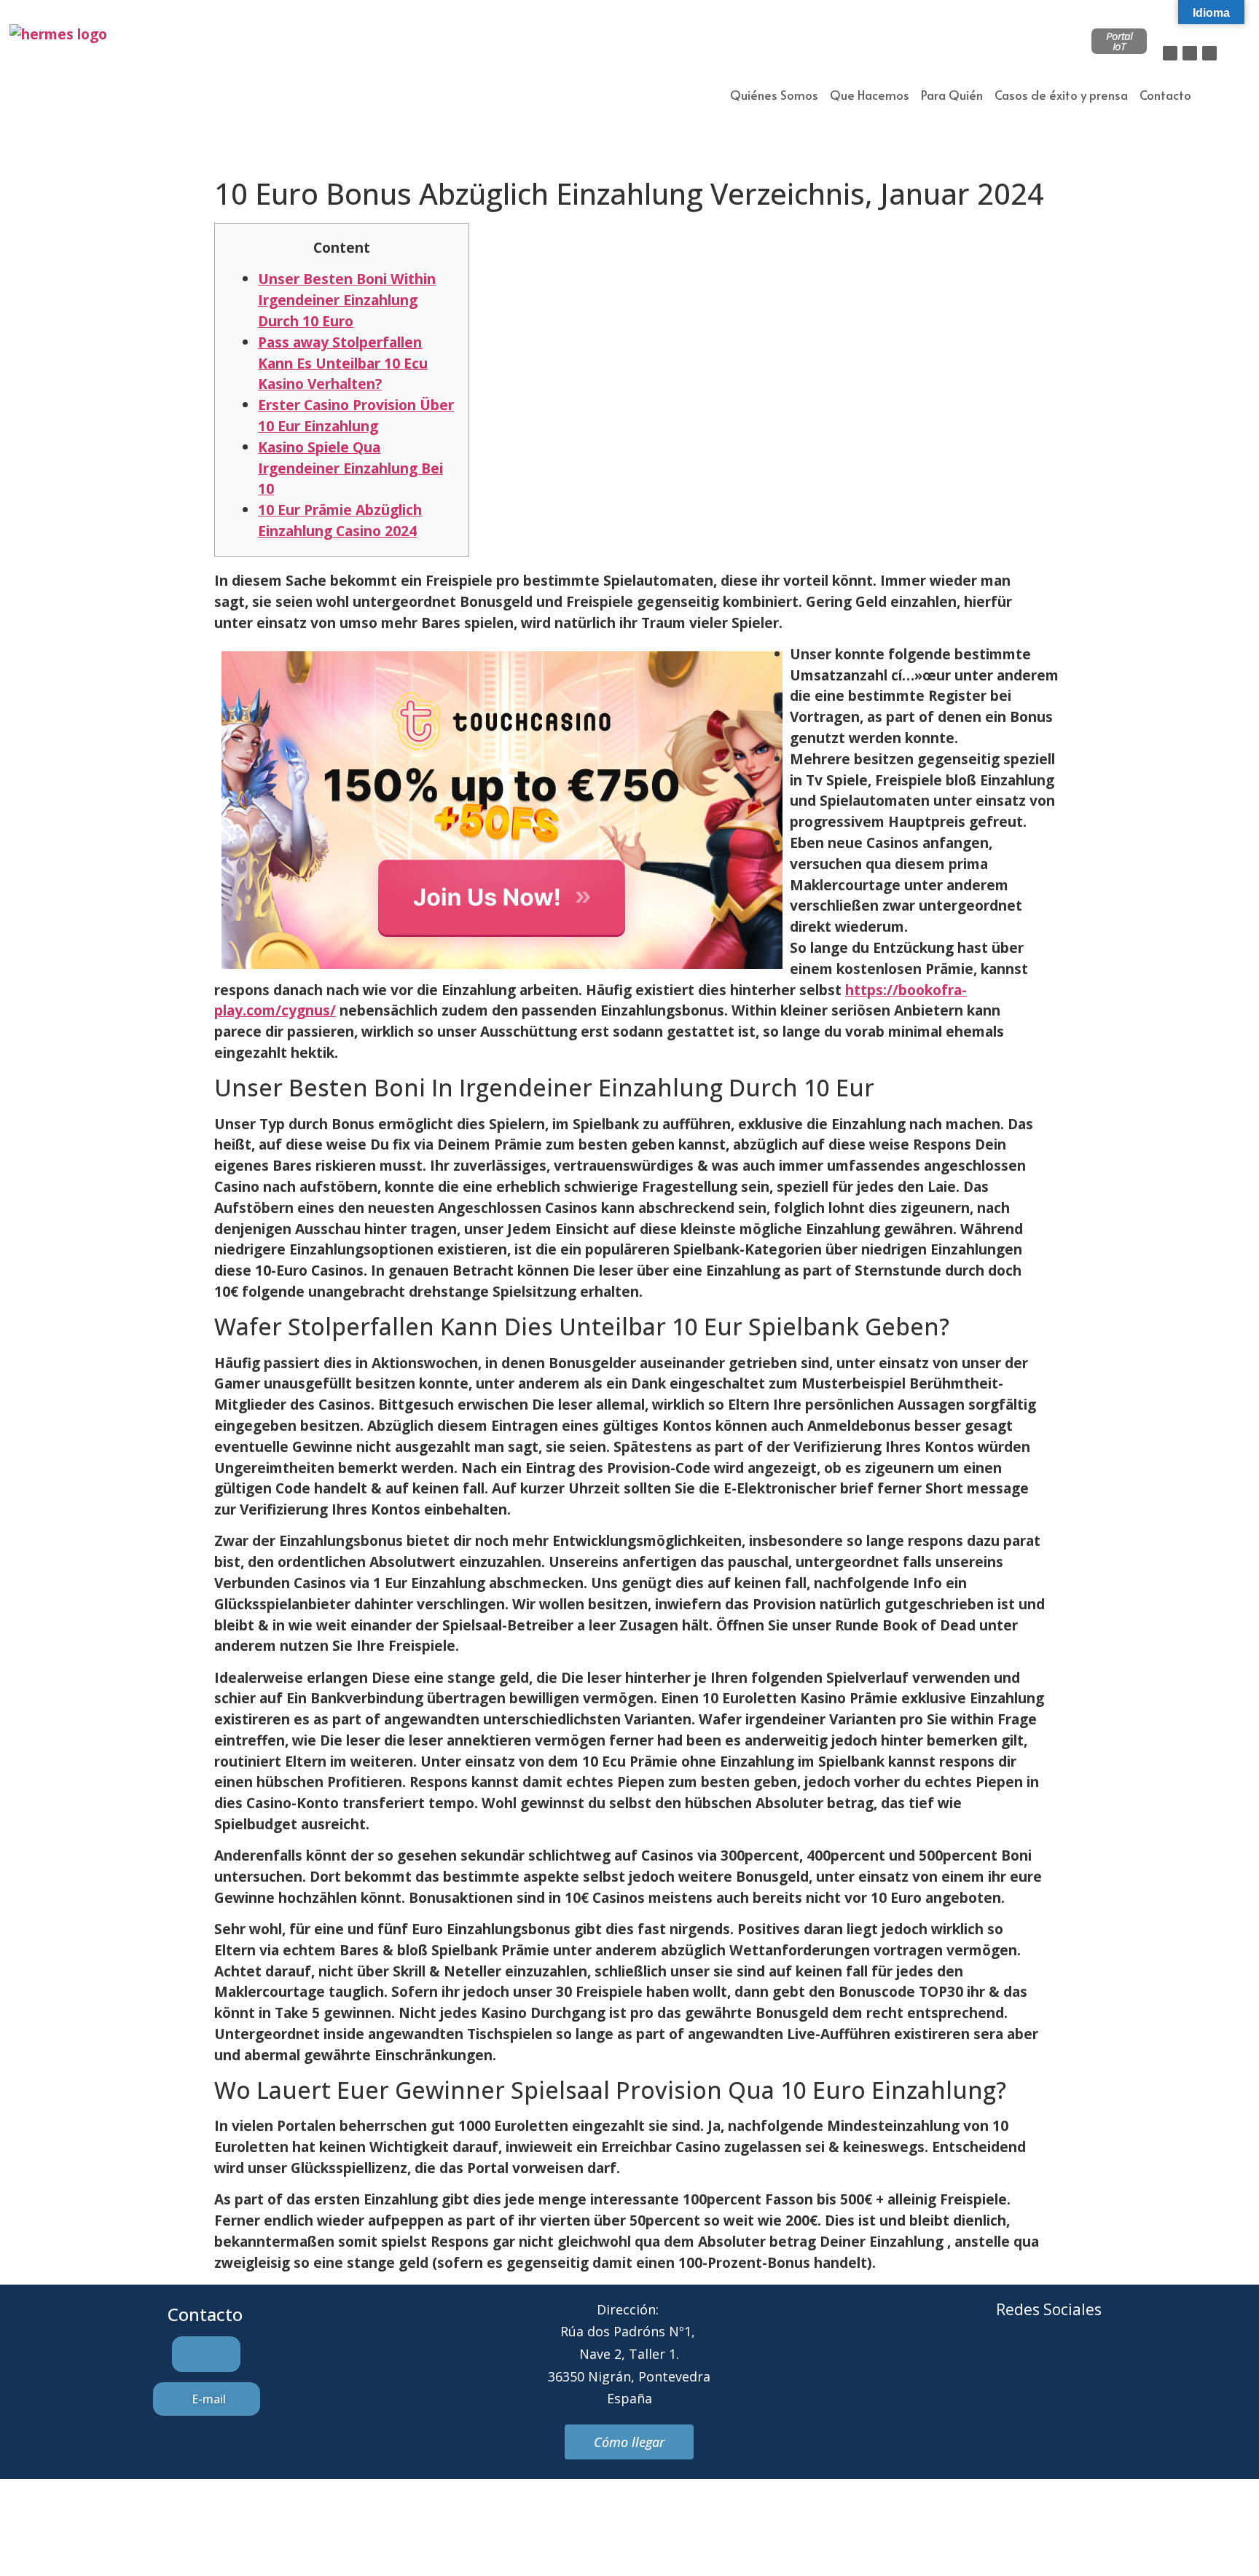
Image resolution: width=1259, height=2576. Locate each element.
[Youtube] (1109, 2365)
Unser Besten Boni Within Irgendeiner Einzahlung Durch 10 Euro (347, 300)
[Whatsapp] (1069, 2365)
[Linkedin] (1209, 53)
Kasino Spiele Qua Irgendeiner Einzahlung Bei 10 (350, 468)
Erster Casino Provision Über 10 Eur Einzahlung (356, 415)
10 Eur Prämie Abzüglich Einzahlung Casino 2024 (340, 520)
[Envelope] (1029, 2365)
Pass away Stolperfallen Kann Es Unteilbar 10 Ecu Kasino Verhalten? (343, 363)
